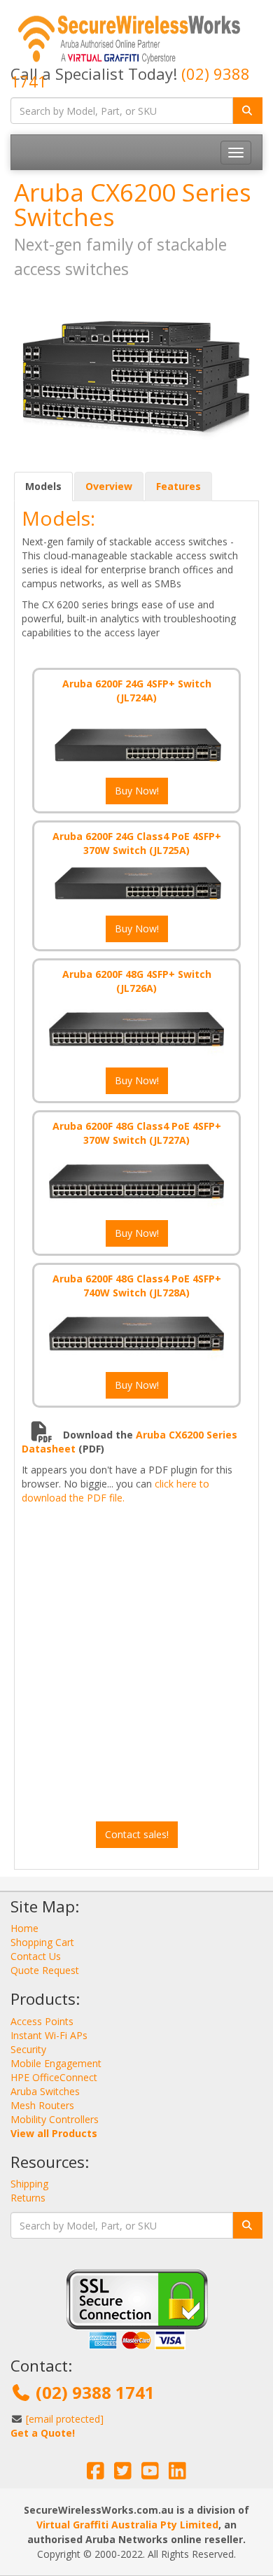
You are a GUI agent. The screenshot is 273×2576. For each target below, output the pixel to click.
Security (28, 2049)
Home (24, 1928)
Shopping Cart (42, 1942)
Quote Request (45, 1970)
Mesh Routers (42, 2105)
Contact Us (36, 1956)
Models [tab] (43, 486)
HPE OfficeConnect (54, 2077)
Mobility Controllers (55, 2119)
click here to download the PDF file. (115, 1491)
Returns (28, 2198)
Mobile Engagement (56, 2063)
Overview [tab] (109, 486)
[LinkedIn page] (177, 2474)
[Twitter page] (123, 2474)
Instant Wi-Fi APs (49, 2035)
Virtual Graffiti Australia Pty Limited (127, 2525)
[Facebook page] (96, 2474)
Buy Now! (137, 791)
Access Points (42, 2021)
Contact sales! (137, 1834)
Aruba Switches (45, 2091)
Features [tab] (178, 486)
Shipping (29, 2184)
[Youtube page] (150, 2474)
